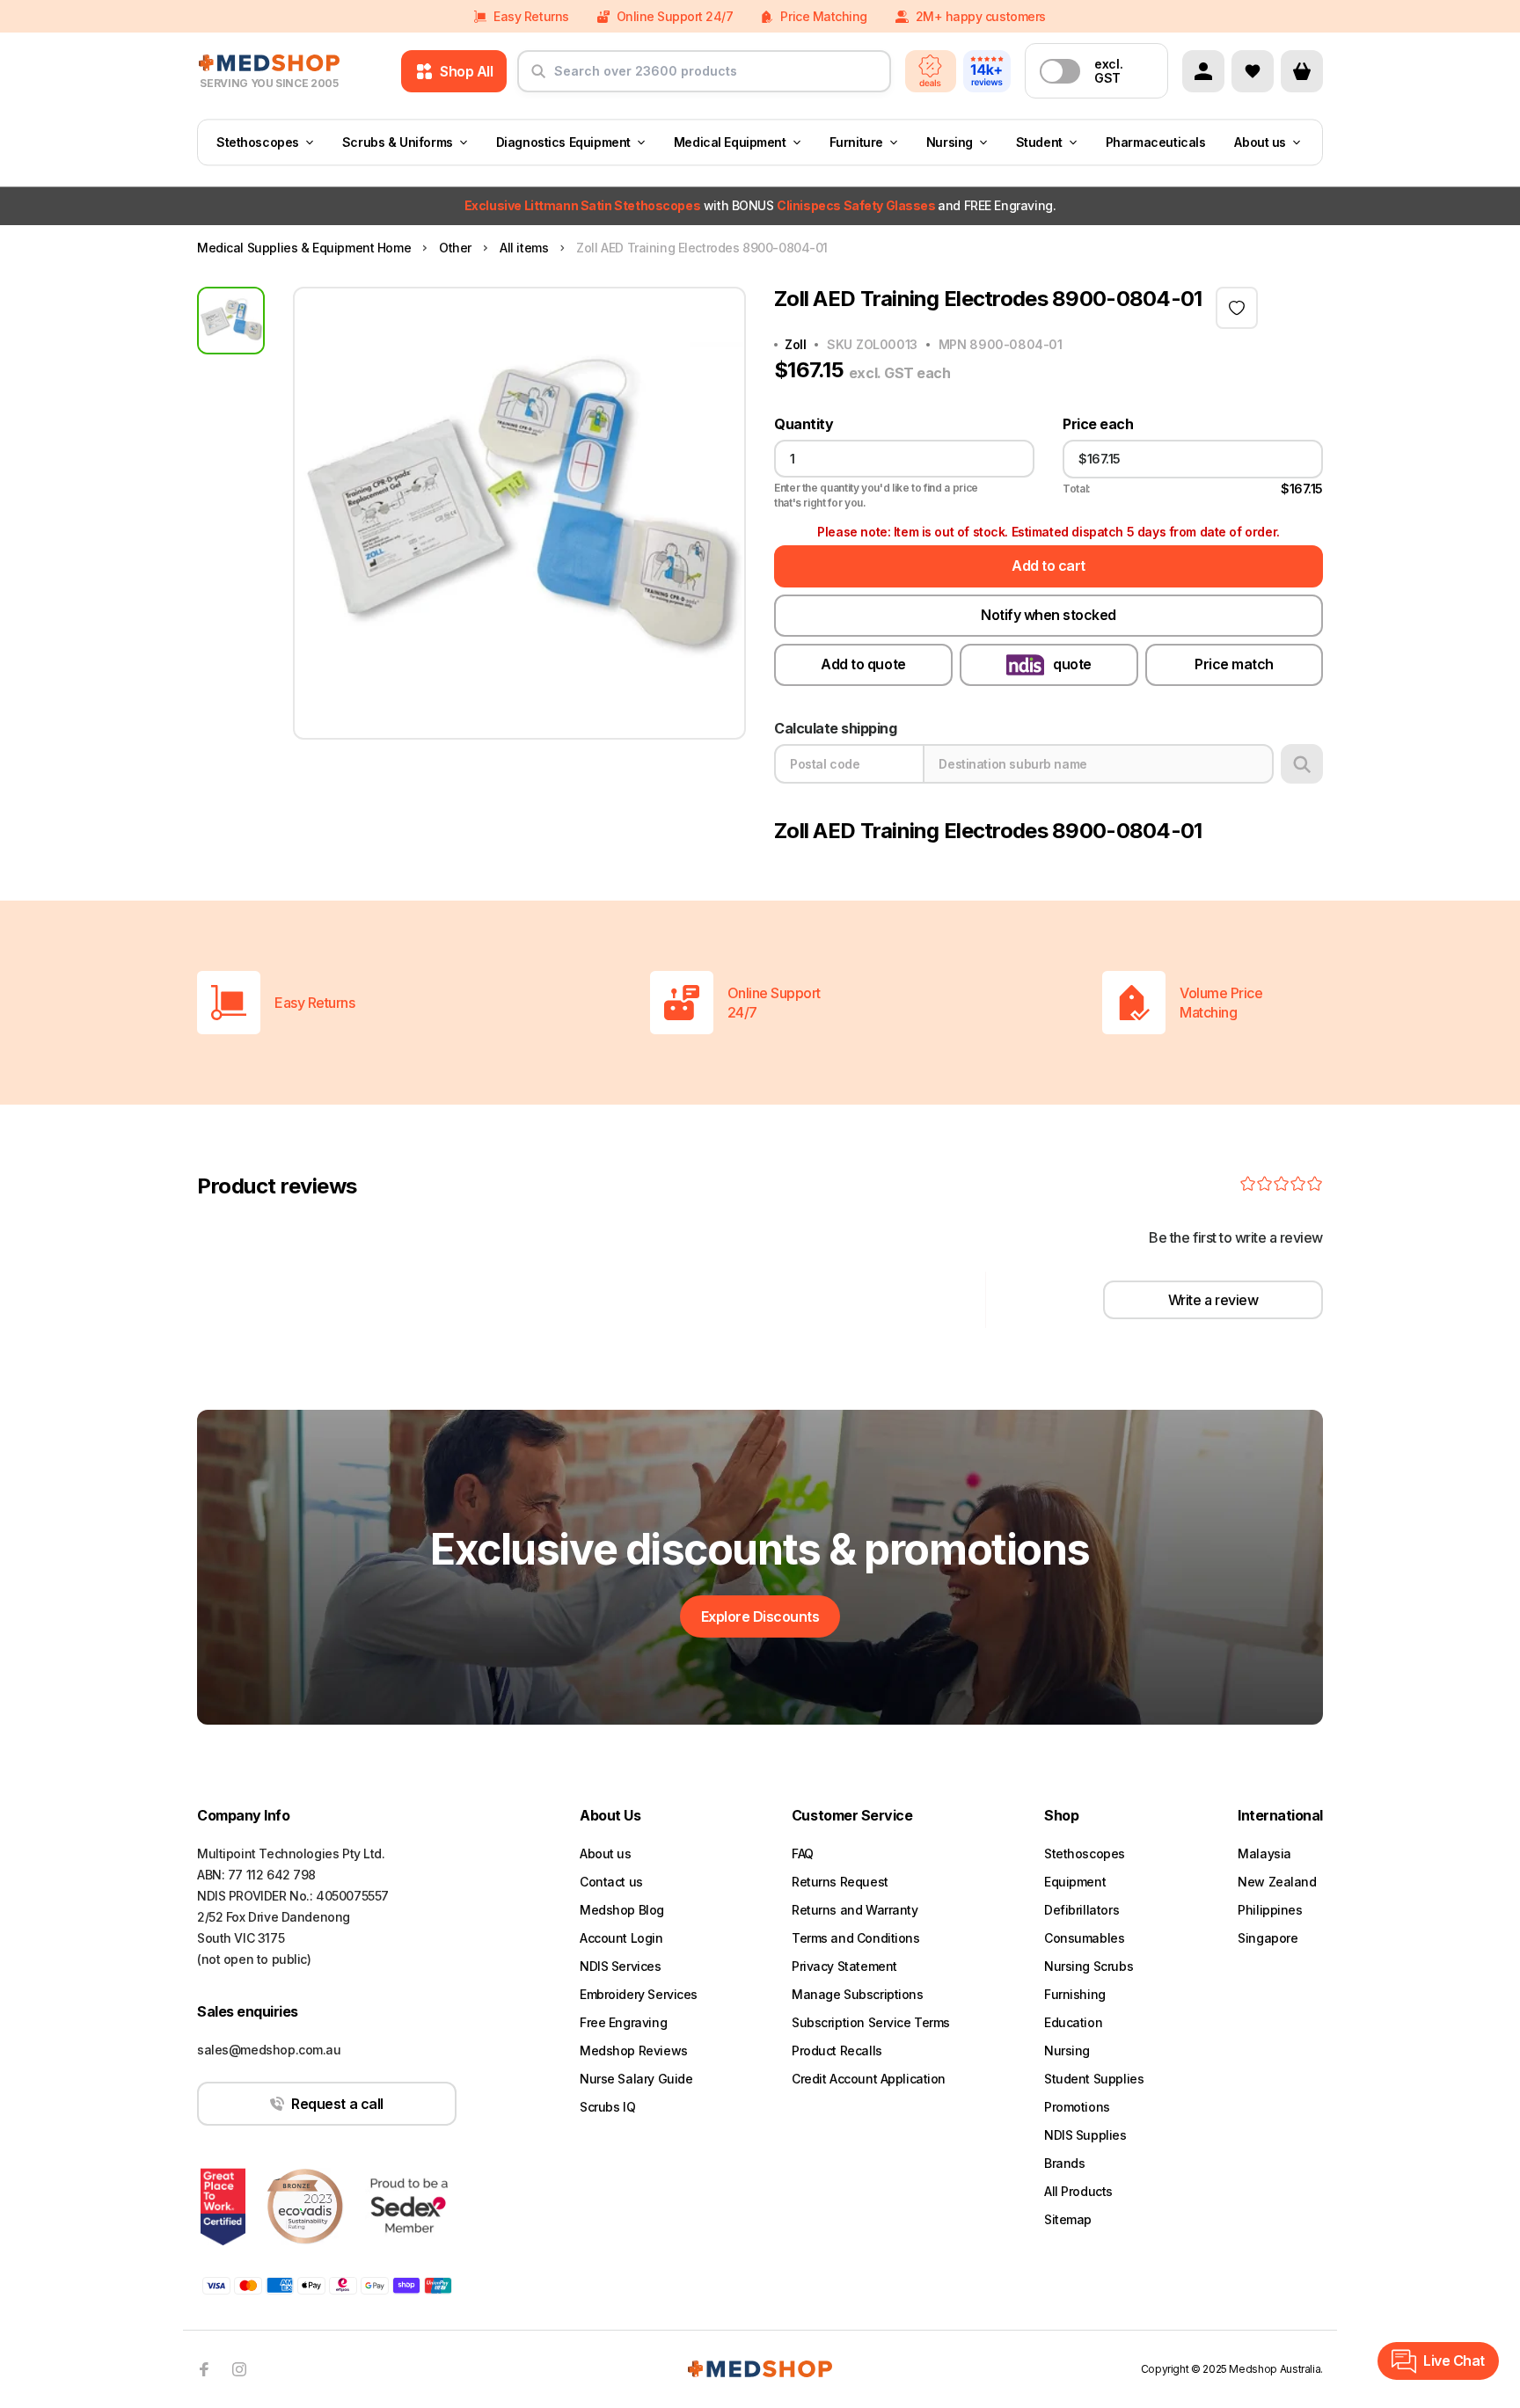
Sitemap (1068, 2219)
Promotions (1077, 2107)
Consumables (1084, 1938)
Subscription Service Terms (871, 2022)
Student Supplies (1094, 2079)
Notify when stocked (1049, 615)
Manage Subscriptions (858, 1994)
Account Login (621, 1938)
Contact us (611, 1882)
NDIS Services (621, 1966)
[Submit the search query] (538, 78)
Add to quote (863, 664)
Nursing (950, 142)
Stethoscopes (258, 142)
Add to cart (1049, 566)
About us (1260, 142)
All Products (1078, 2191)
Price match (1234, 664)
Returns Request (840, 1882)
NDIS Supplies (1085, 2135)
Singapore (1268, 1938)
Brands (1064, 2163)
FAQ (803, 1853)
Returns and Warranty (855, 1910)
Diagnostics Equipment (563, 142)
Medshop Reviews (634, 2050)
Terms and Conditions (856, 1938)
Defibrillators (1082, 1910)
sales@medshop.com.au (269, 2050)
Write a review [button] (1213, 1300)
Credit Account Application (869, 2079)
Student (1039, 142)
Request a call (337, 2104)
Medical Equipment (730, 142)
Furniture (856, 142)
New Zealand (1277, 1882)
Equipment (1075, 1882)
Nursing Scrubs (1089, 1966)
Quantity (804, 424)
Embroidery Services (639, 1994)
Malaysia (1264, 1853)
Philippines (1270, 1910)
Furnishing (1075, 1994)
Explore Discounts (760, 1616)
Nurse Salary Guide (636, 2079)
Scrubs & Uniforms (398, 142)
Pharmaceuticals (1156, 142)
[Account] (1203, 71)
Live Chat (1454, 2361)
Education (1073, 2022)
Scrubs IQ (607, 2107)
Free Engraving (623, 2022)
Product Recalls (837, 2050)
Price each (1098, 424)
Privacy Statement (844, 1966)
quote (1072, 664)
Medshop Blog (622, 1910)
